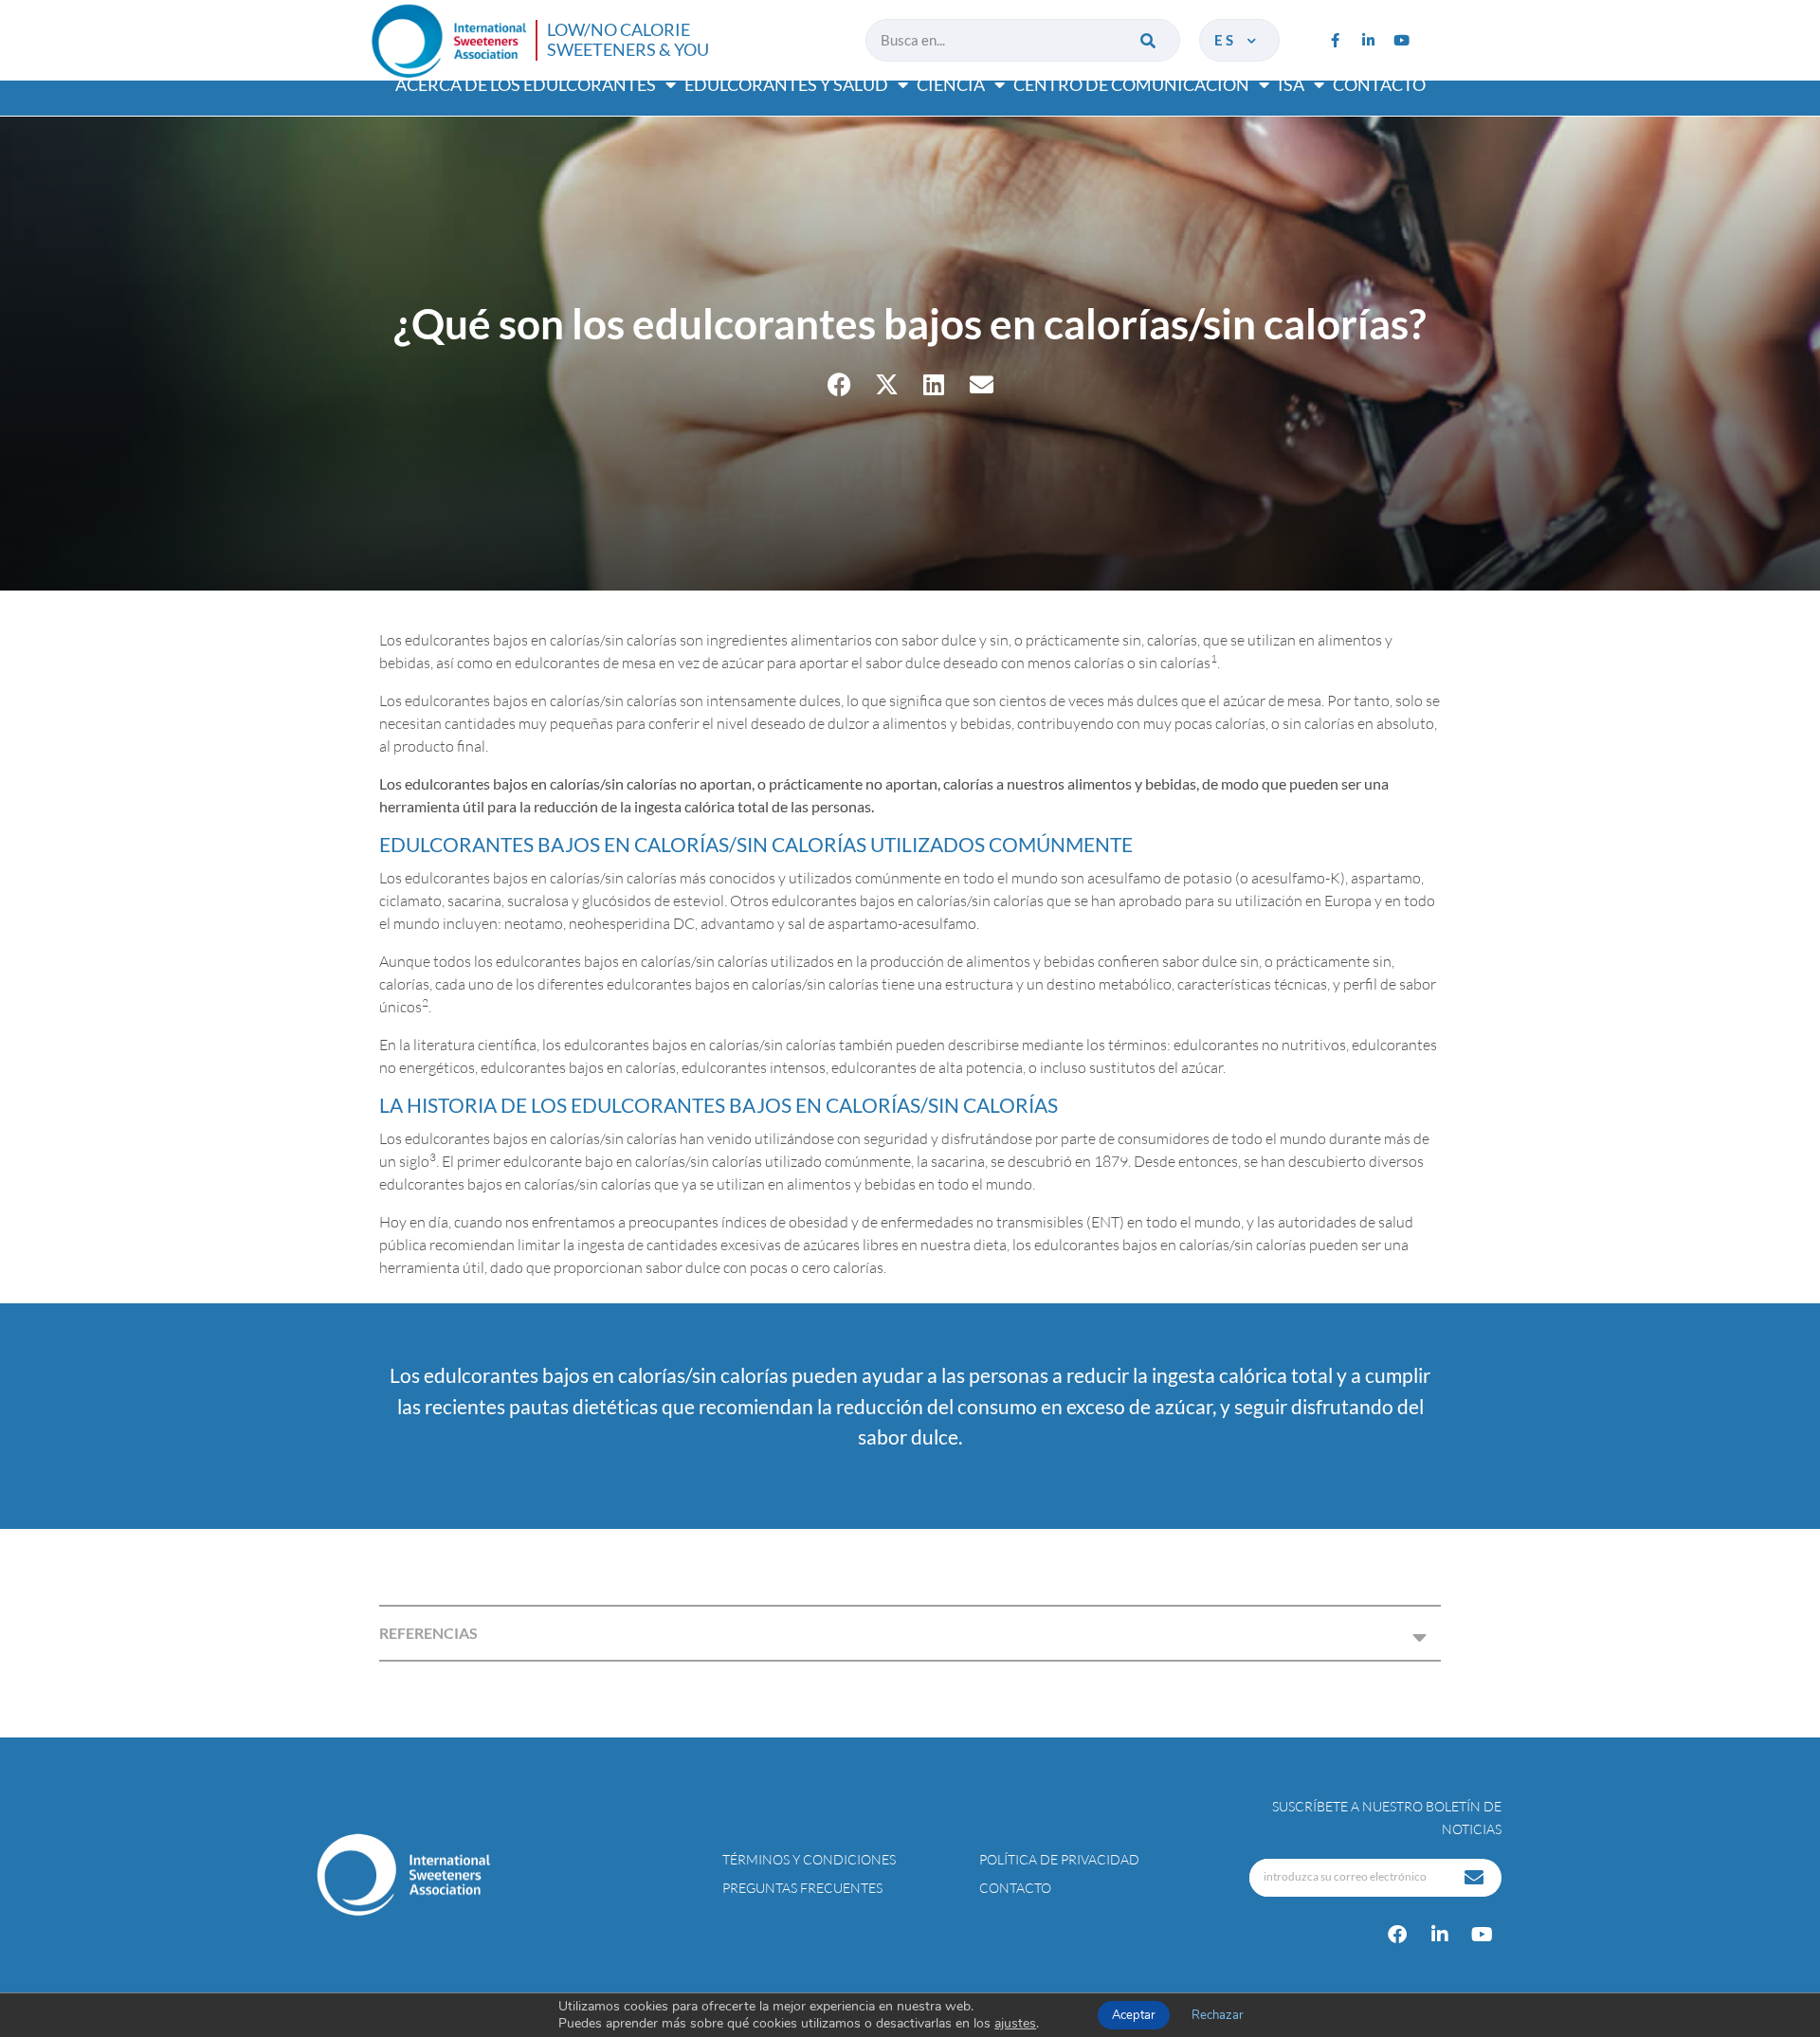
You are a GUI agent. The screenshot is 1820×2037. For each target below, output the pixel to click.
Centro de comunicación (1131, 84)
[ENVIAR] (1476, 1878)
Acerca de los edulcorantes (526, 84)
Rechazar (1218, 2015)
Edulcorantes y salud (786, 84)
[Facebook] (1397, 1935)
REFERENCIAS (428, 1633)
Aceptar (1134, 2015)
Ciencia (951, 84)
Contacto (1379, 84)
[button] (839, 384)
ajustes (1015, 2024)
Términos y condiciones (809, 1859)
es (1229, 40)
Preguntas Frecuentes (802, 1888)
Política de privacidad (1059, 1859)
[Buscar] (1149, 40)
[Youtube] (1401, 40)
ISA (1291, 84)
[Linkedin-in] (1368, 40)
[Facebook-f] (1335, 40)
